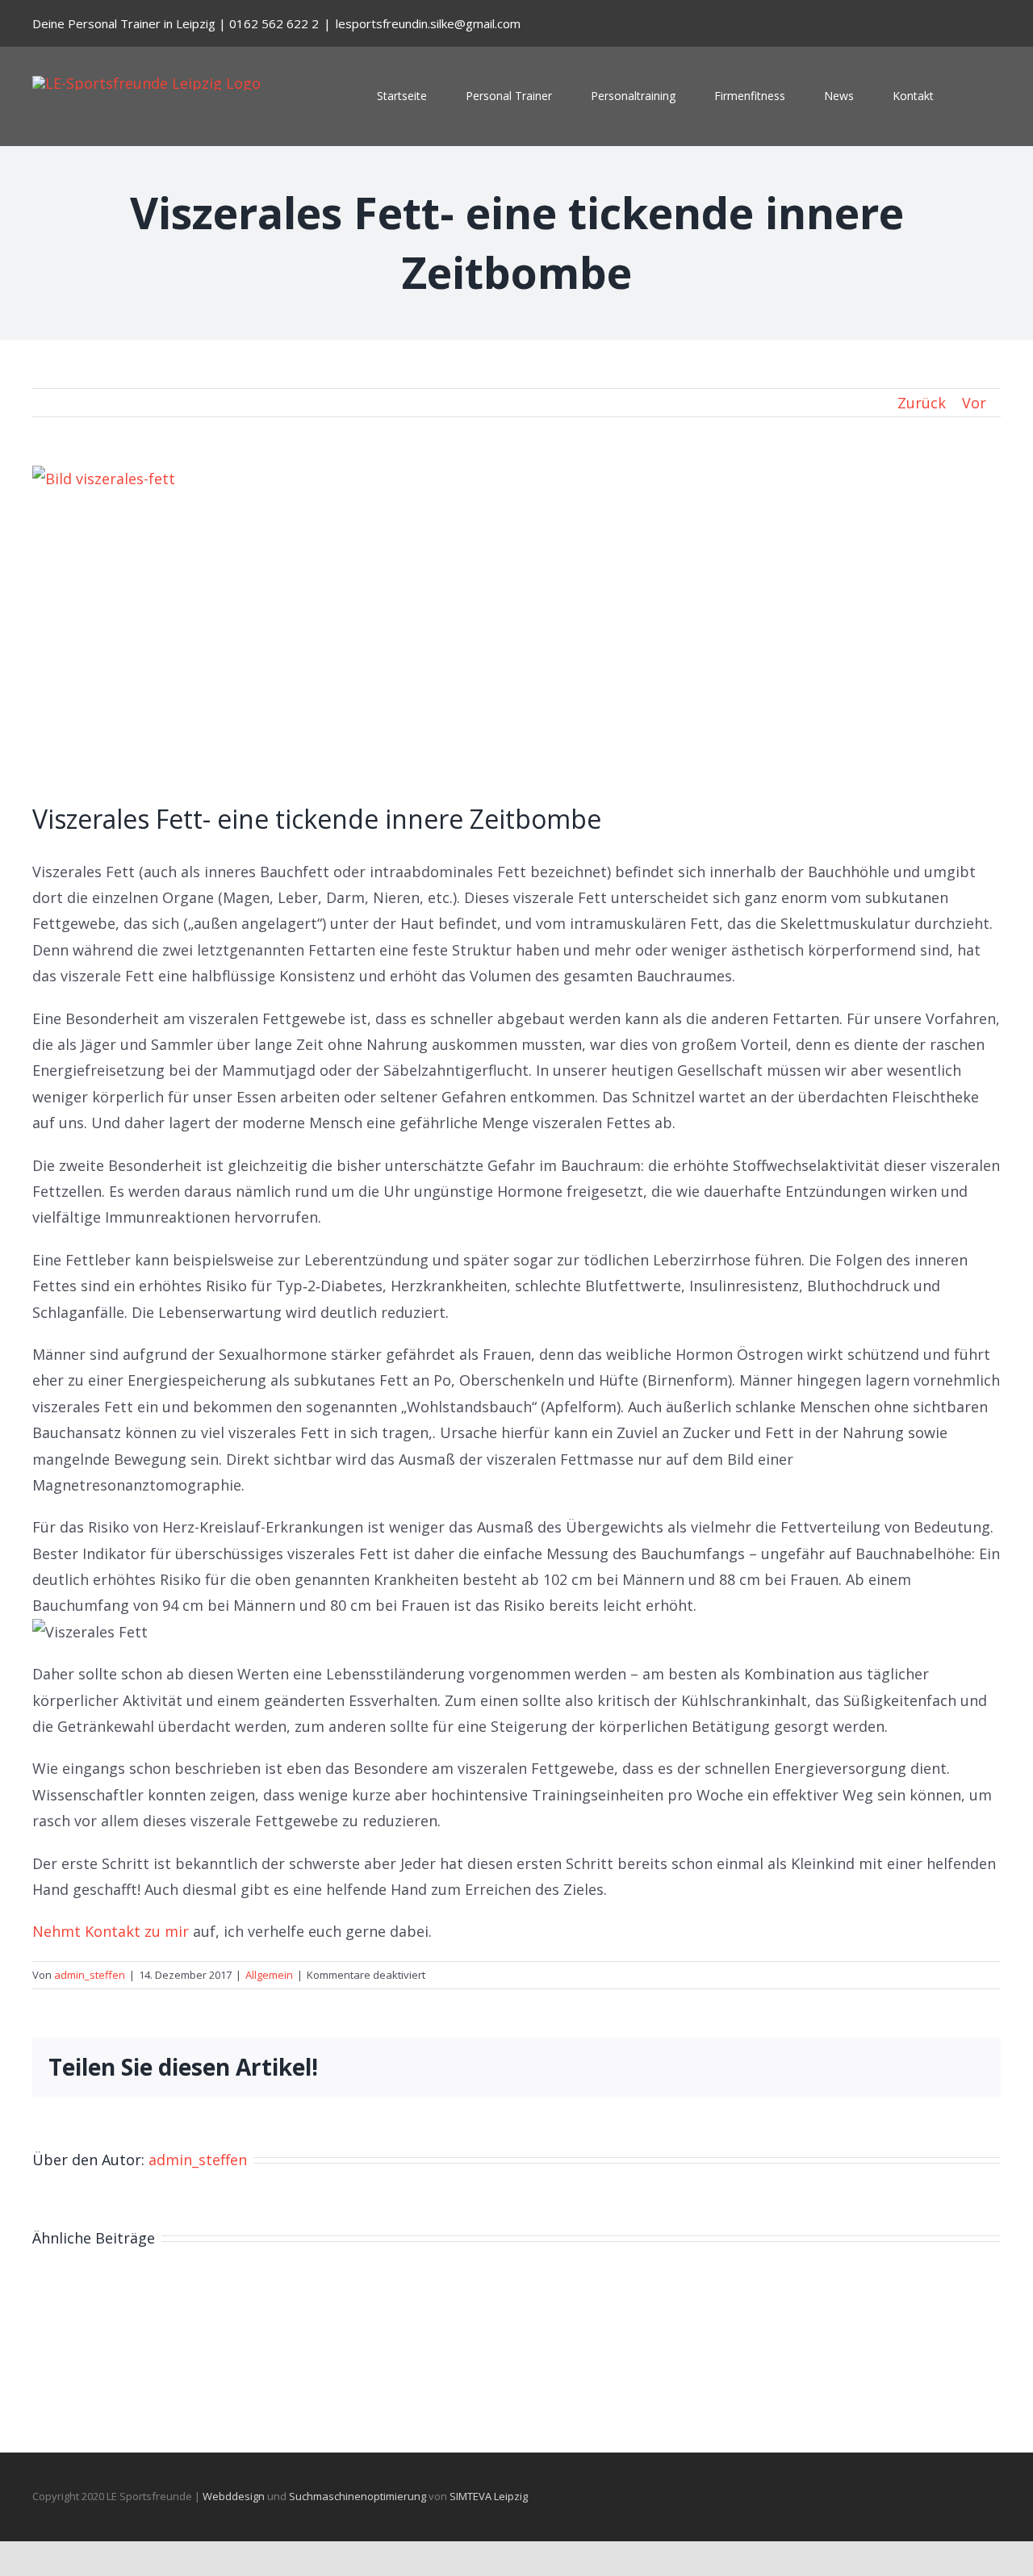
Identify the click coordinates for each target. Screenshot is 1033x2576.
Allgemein (269, 1975)
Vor (974, 403)
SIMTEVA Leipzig (489, 2496)
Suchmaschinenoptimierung (358, 2496)
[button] (977, 96)
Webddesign (234, 2496)
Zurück (922, 403)
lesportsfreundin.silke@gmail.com (428, 23)
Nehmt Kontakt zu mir (111, 1931)
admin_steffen (90, 1975)
